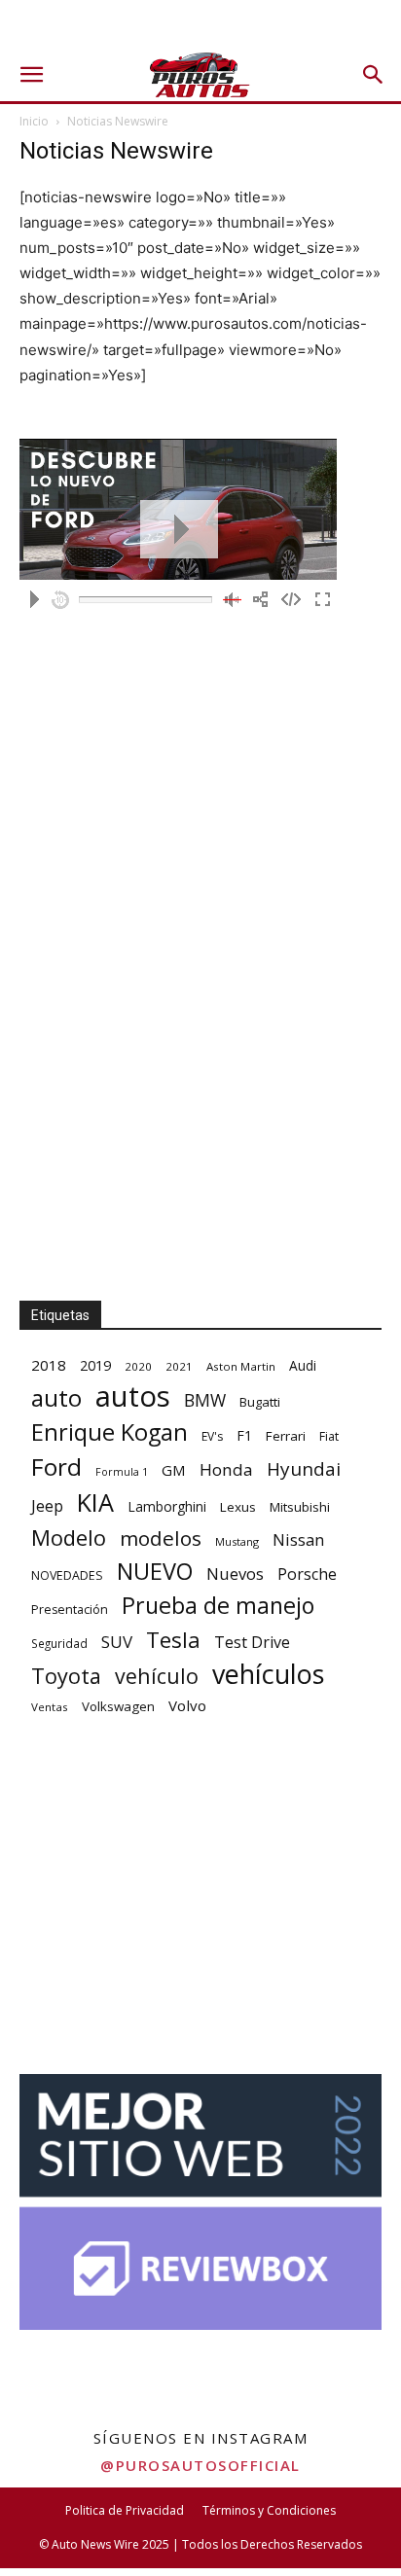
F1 (244, 1435)
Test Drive (252, 1643)
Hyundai (304, 1469)
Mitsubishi (300, 1507)
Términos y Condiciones (269, 2510)
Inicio (34, 121)
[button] (31, 75)
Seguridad (59, 1643)
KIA (95, 1503)
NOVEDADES (67, 1575)
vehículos (268, 1674)
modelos (161, 1538)
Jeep (47, 1505)
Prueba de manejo (218, 1606)
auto (56, 1397)
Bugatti (260, 1402)
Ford (56, 1467)
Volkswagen (118, 1706)
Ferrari (286, 1436)
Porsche (307, 1574)
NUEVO (155, 1572)
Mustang (237, 1541)
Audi (303, 1365)
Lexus (238, 1507)
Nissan (298, 1539)
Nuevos (235, 1574)
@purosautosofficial (200, 2465)
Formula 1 (122, 1472)
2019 (95, 1365)
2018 (49, 1365)
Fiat (329, 1436)
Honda (226, 1469)
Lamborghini (167, 1506)
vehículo (157, 1676)
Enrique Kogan (109, 1432)
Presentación (70, 1610)
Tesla (173, 1640)
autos (133, 1396)
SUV (117, 1642)
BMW (205, 1400)
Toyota (66, 1676)
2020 (138, 1366)
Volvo (187, 1705)
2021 (179, 1366)
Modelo (69, 1538)
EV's (212, 1436)
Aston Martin (241, 1366)
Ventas (50, 1707)
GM (174, 1470)
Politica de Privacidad (125, 2510)
